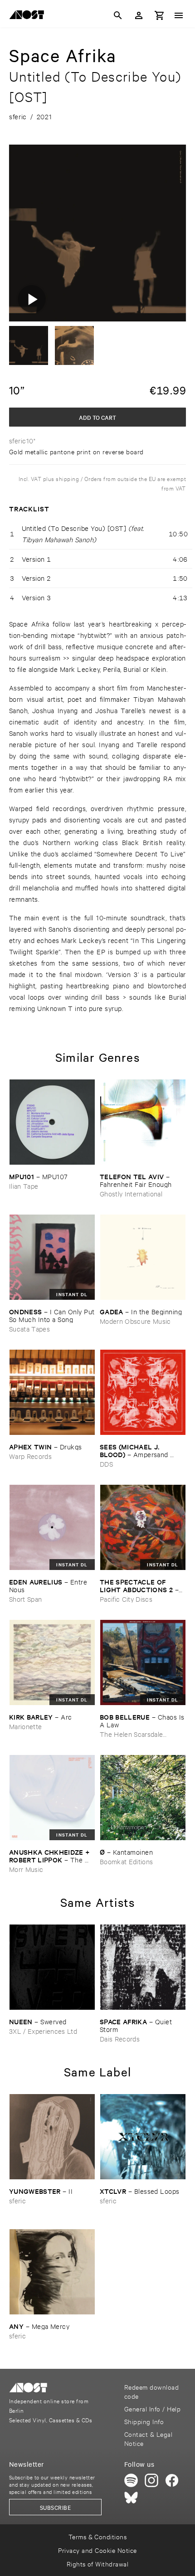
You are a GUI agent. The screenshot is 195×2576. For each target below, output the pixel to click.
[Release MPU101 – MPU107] (52, 1122)
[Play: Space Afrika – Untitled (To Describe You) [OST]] (32, 299)
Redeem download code (151, 2391)
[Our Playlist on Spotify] (131, 2480)
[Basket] (160, 15)
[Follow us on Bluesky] (131, 2498)
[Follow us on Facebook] (172, 2480)
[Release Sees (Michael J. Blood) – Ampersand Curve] (143, 1392)
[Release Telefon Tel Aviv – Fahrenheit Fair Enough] (143, 1122)
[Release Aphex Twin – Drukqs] (52, 1392)
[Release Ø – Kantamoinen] (143, 1798)
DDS (106, 1464)
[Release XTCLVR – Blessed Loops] (143, 2137)
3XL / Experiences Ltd (43, 2031)
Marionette (25, 1726)
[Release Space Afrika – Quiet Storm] (143, 1967)
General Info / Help (152, 2408)
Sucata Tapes (29, 1329)
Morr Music (26, 1869)
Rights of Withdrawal (98, 2564)
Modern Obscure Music (135, 1321)
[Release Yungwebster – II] (52, 2137)
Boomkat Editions (126, 1861)
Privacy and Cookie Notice (97, 2550)
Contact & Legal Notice (148, 2438)
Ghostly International (131, 1193)
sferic (17, 2200)
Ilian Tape (24, 1186)
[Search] (118, 15)
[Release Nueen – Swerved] (52, 1967)
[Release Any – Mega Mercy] (52, 2272)
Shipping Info (144, 2421)
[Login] (139, 15)
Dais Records (120, 2039)
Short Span (25, 1599)
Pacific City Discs (126, 1599)
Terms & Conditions (98, 2536)
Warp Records (30, 1456)
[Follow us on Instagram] (151, 2480)
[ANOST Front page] (29, 16)
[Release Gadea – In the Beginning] (143, 1257)
